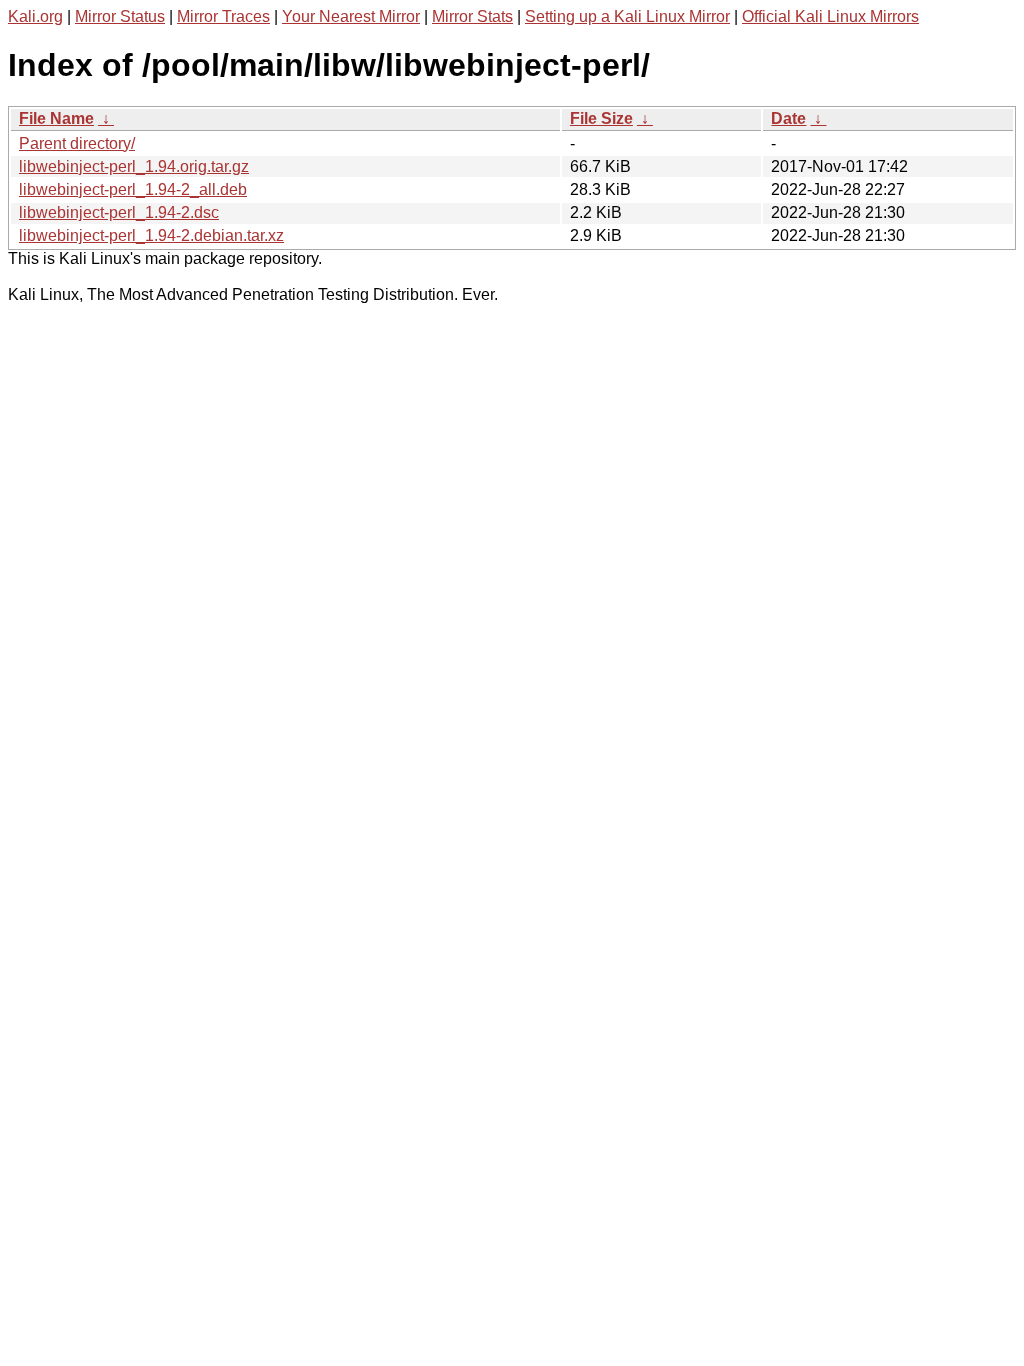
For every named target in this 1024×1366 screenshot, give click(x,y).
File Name (56, 118)
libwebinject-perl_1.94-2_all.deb (133, 189)
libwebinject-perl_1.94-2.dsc (119, 212)
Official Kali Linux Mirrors (830, 16)
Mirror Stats (472, 16)
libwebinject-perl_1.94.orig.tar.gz (134, 166)
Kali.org (35, 16)
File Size (601, 118)
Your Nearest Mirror (351, 16)
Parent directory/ (77, 143)
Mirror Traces (223, 16)
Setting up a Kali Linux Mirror (627, 16)
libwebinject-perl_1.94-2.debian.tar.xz (151, 235)
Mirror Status (120, 16)
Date (788, 118)
